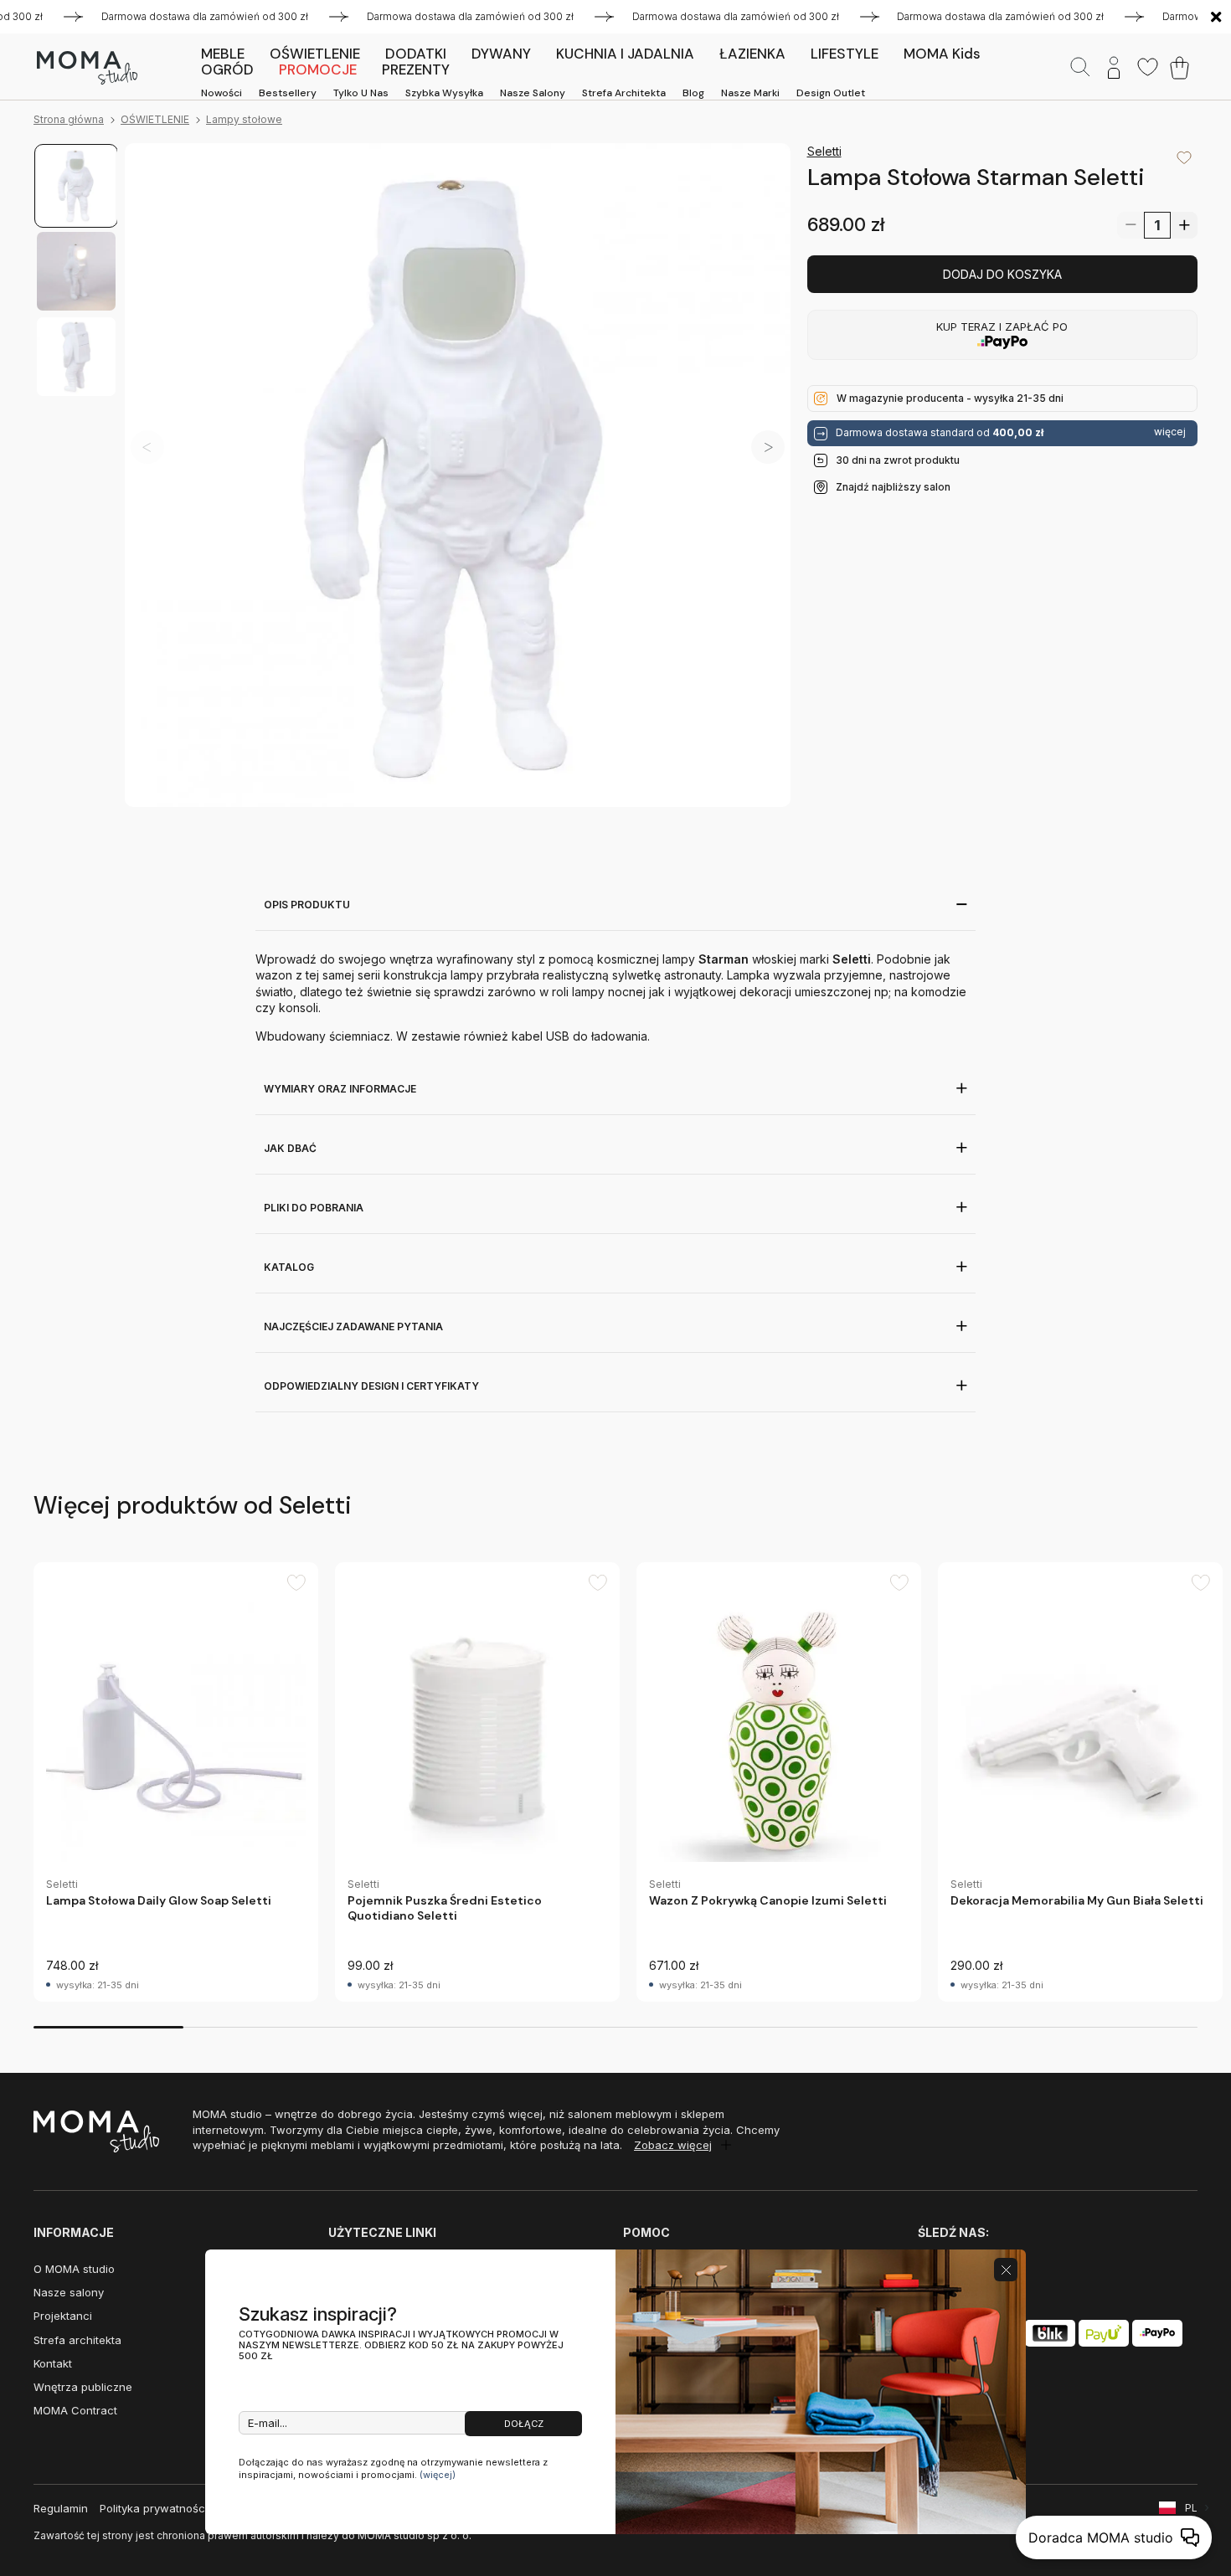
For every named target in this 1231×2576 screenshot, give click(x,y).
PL (1191, 2508)
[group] (176, 1782)
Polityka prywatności (154, 2508)
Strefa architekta (624, 93)
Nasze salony (533, 93)
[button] (768, 447)
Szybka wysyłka (444, 93)
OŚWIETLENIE (155, 119)
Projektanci (63, 2316)
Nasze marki (750, 93)
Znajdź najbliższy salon (893, 487)
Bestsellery (288, 93)
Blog (693, 93)
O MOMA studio (74, 2269)
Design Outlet (831, 93)
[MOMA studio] (87, 68)
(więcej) (438, 2475)
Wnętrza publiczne (83, 2387)
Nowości (221, 93)
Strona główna (69, 119)
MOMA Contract (75, 2410)
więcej (1170, 432)
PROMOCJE (318, 69)
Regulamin (61, 2508)
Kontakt (53, 2363)
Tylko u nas (361, 93)
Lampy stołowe (244, 119)
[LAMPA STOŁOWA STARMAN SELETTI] (458, 476)
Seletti (824, 151)
